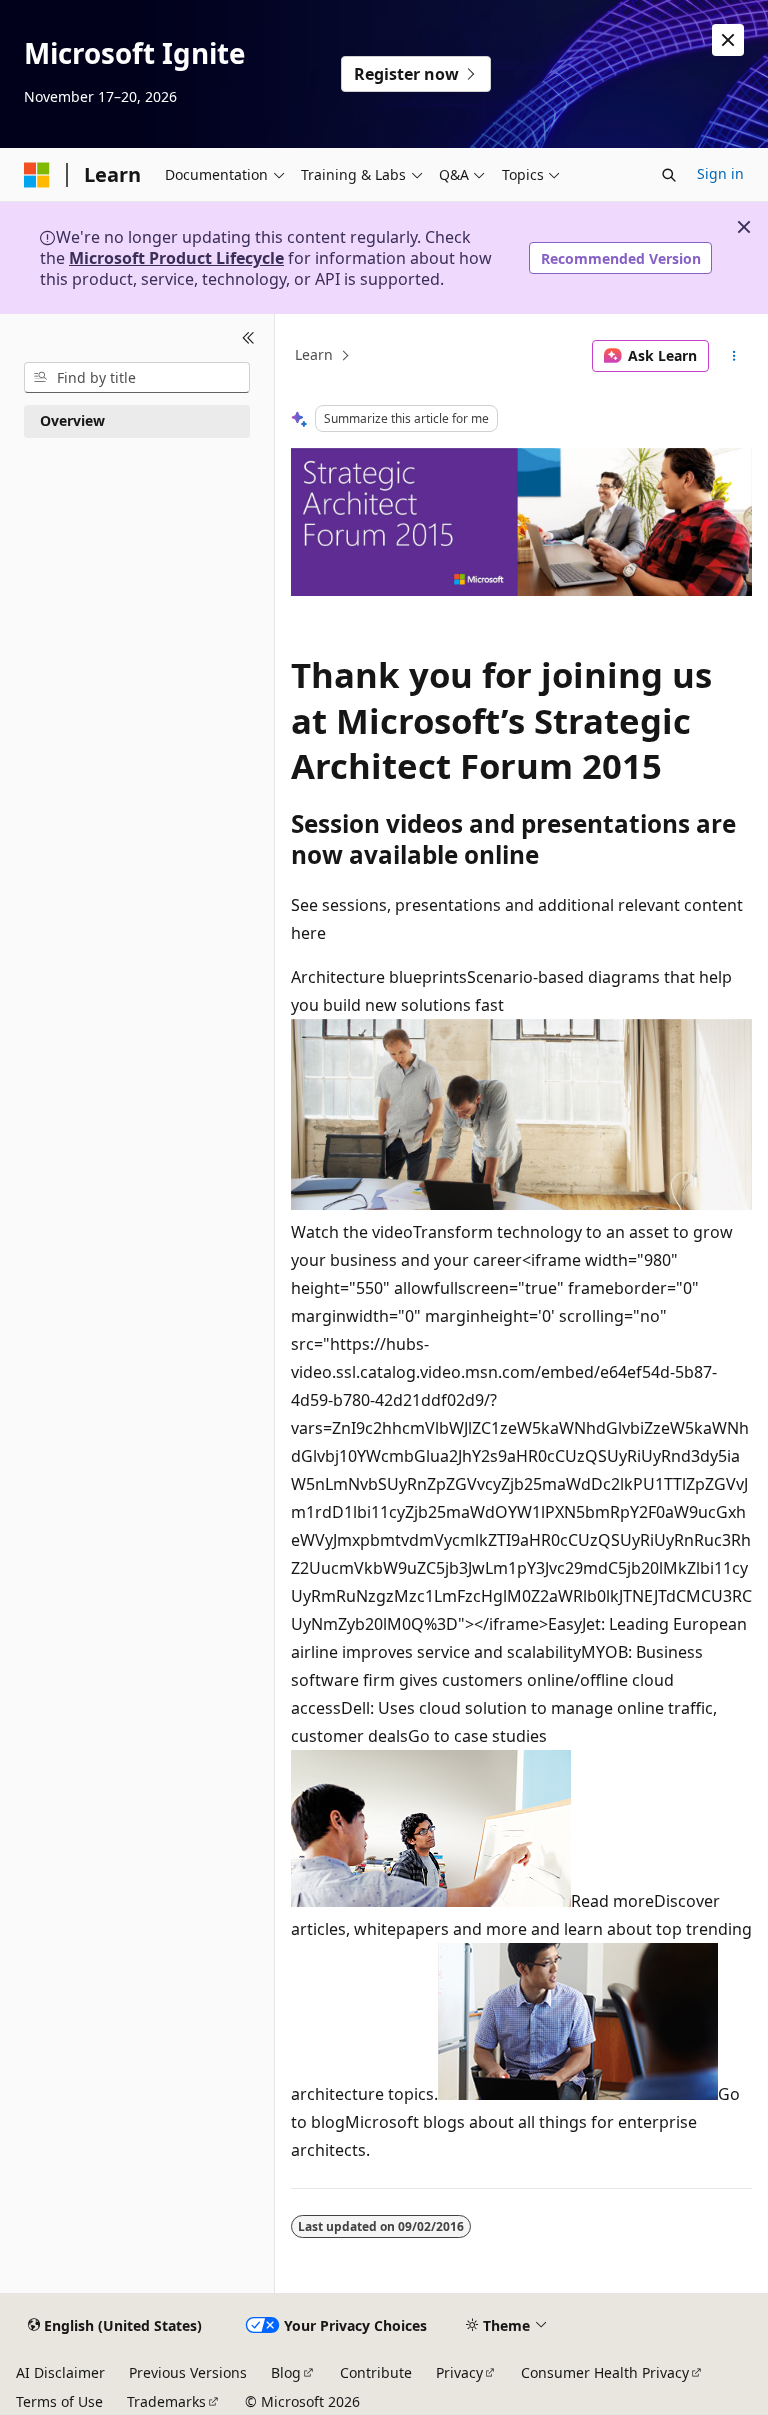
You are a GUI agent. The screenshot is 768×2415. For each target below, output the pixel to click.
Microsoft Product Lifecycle (176, 258)
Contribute (376, 2372)
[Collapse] (248, 338)
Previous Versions (188, 2372)
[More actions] (734, 356)
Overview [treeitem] (72, 420)
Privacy (459, 2372)
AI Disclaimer (60, 2372)
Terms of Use (59, 2401)
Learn (314, 355)
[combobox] (137, 378)
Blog (286, 2372)
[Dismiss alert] (728, 40)
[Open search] (669, 175)
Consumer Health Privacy (605, 2372)
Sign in (720, 173)
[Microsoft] (37, 175)
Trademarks (166, 2401)
